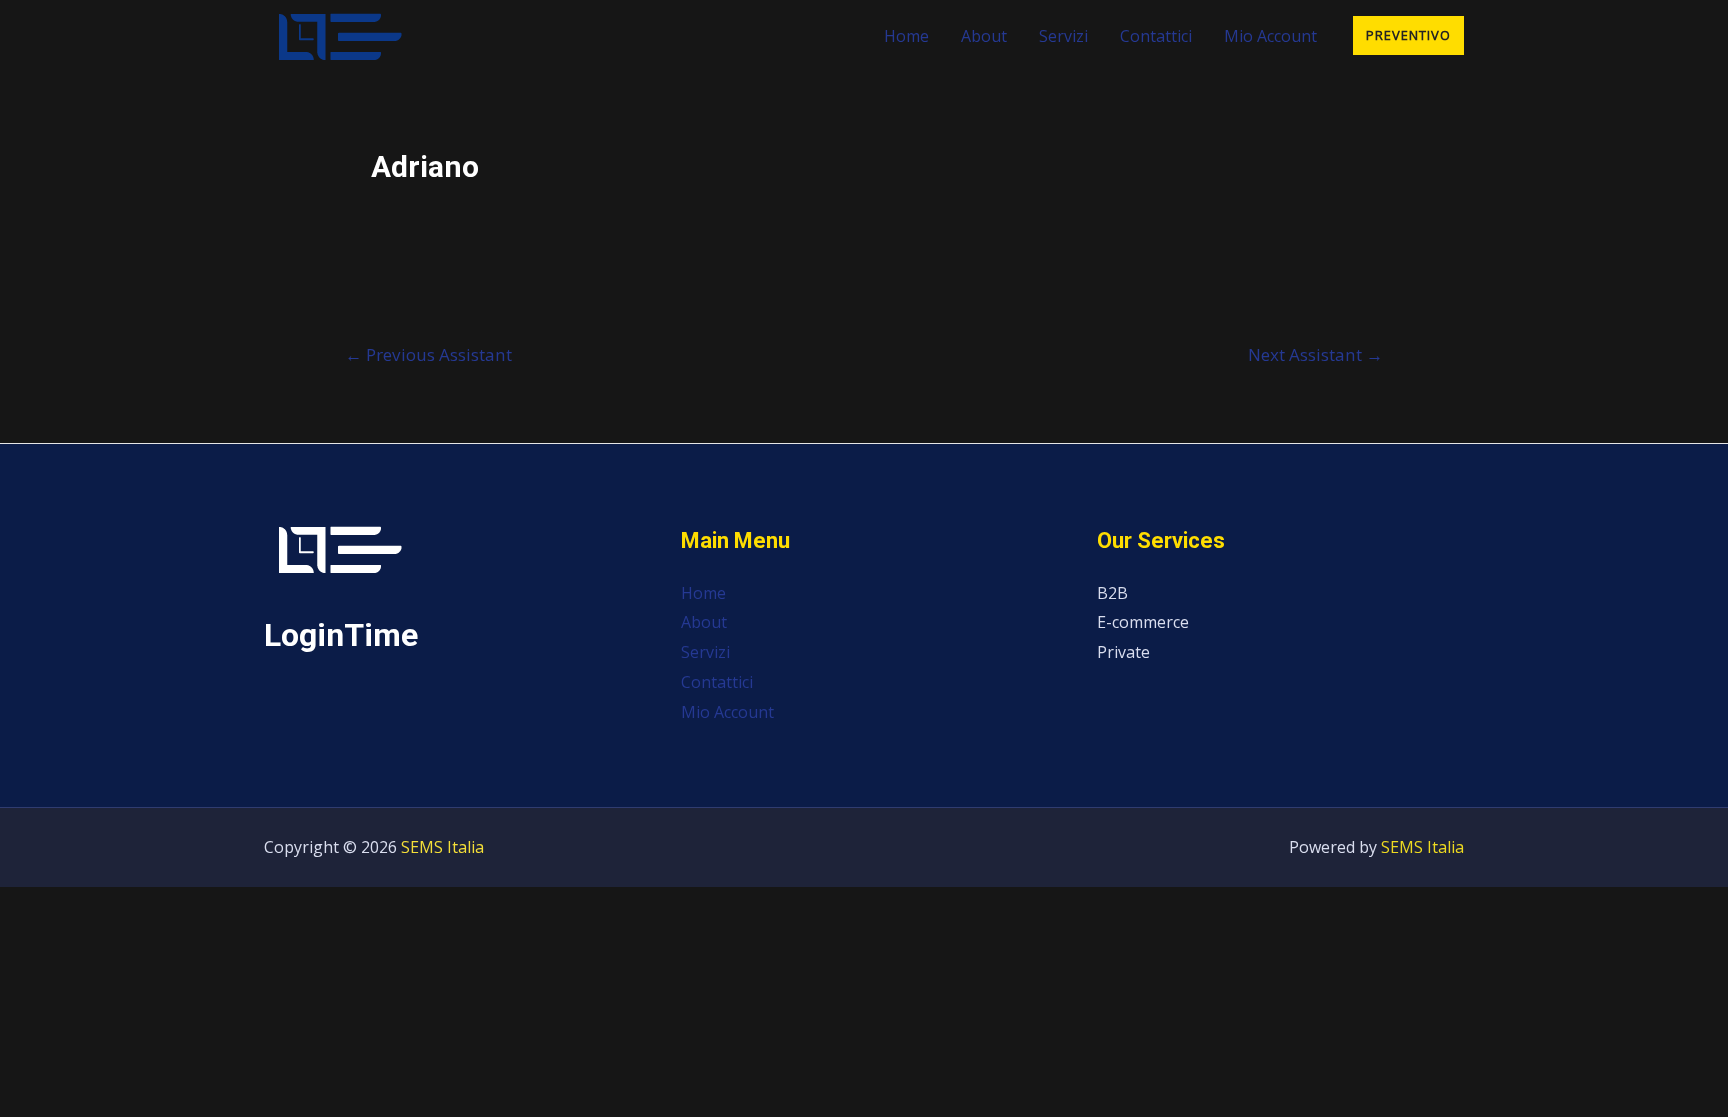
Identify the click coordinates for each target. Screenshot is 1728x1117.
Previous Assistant (428, 354)
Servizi (1063, 36)
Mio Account (1270, 36)
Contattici (1156, 36)
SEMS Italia (442, 847)
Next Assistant (1315, 354)
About (984, 36)
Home (906, 36)
